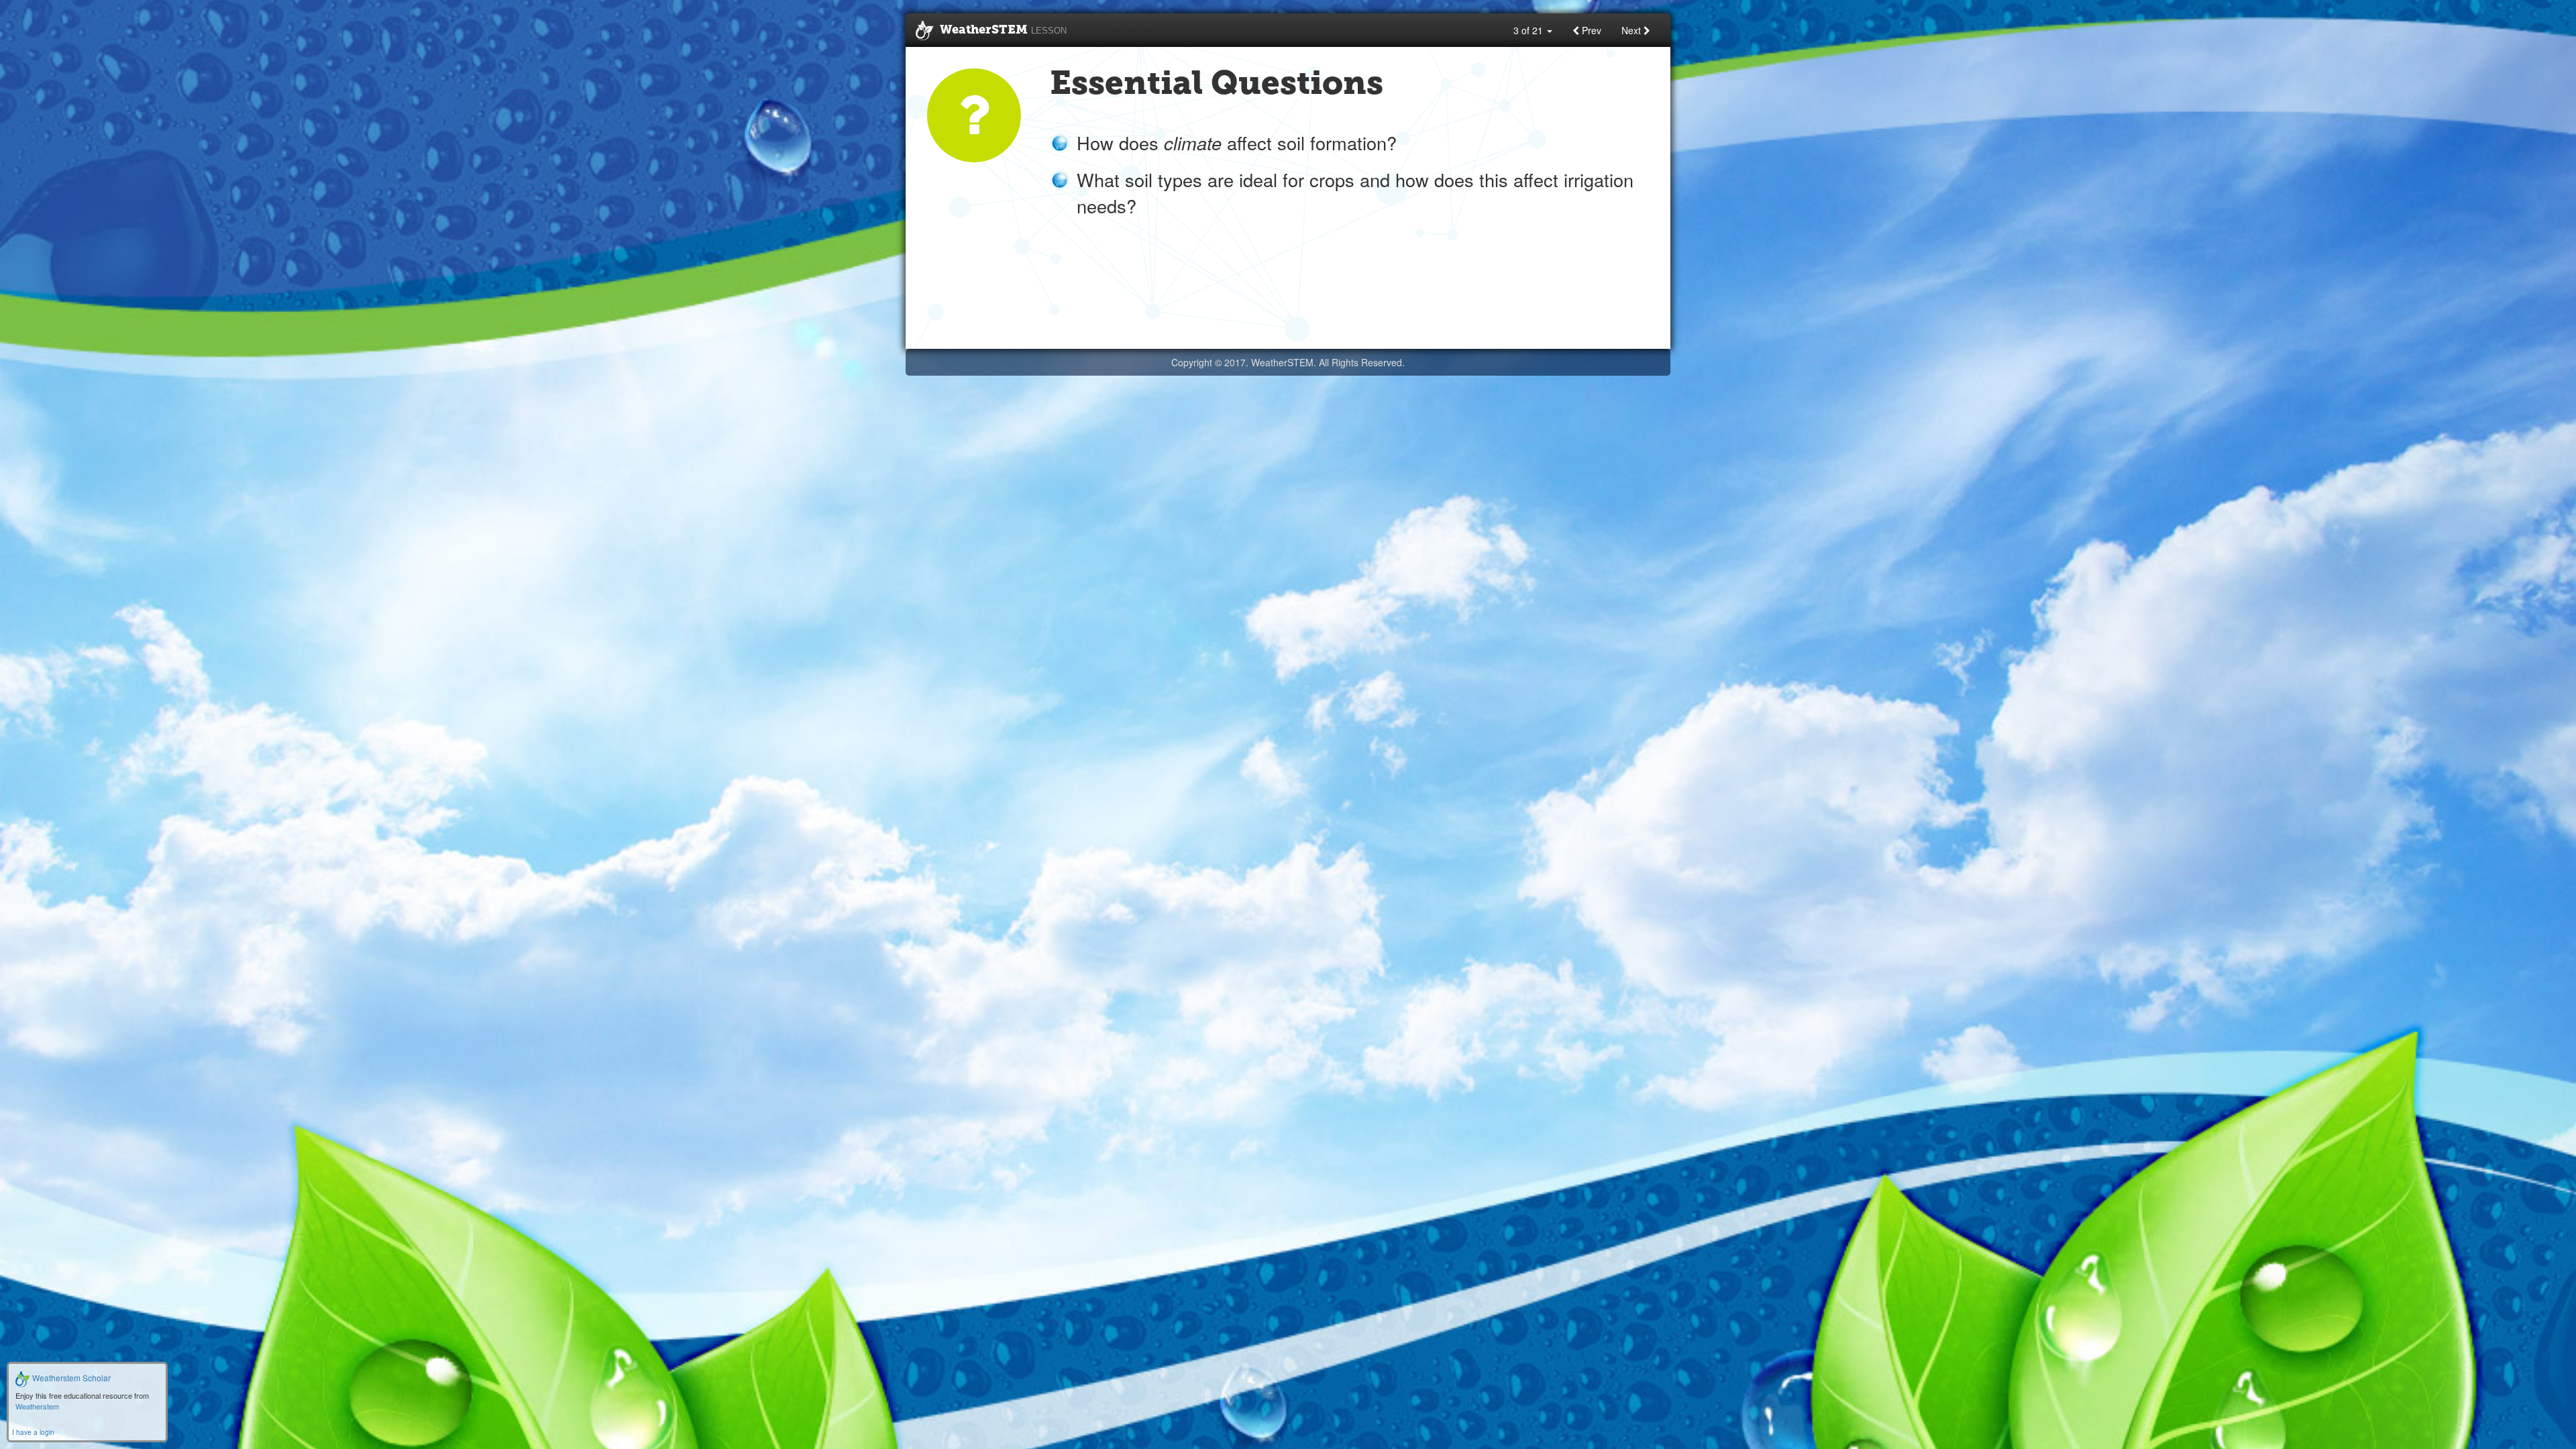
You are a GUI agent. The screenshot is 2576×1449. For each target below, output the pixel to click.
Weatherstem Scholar (70, 1378)
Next (1632, 30)
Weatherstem (37, 1406)
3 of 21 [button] (1529, 30)
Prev (1590, 30)
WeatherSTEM (1003, 30)
